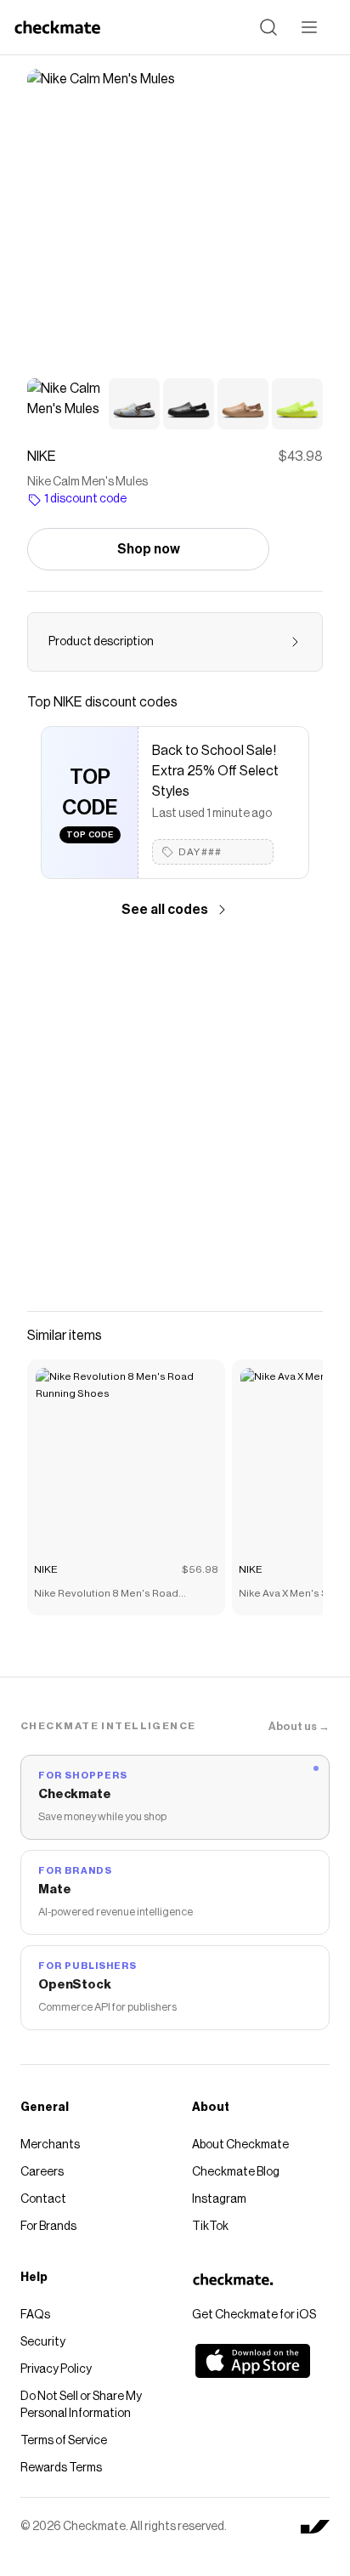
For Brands (48, 2227)
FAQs (35, 2315)
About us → (299, 1726)
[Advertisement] (175, 1115)
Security (43, 2342)
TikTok (210, 2227)
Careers (42, 2172)
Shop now (149, 549)
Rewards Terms (61, 2468)
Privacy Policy (56, 2369)
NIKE (46, 1569)
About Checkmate (240, 2145)
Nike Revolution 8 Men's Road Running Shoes (106, 1595)
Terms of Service (64, 2441)
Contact (43, 2199)
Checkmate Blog (236, 2172)
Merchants (50, 2145)
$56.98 (200, 1569)
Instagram (219, 2199)
